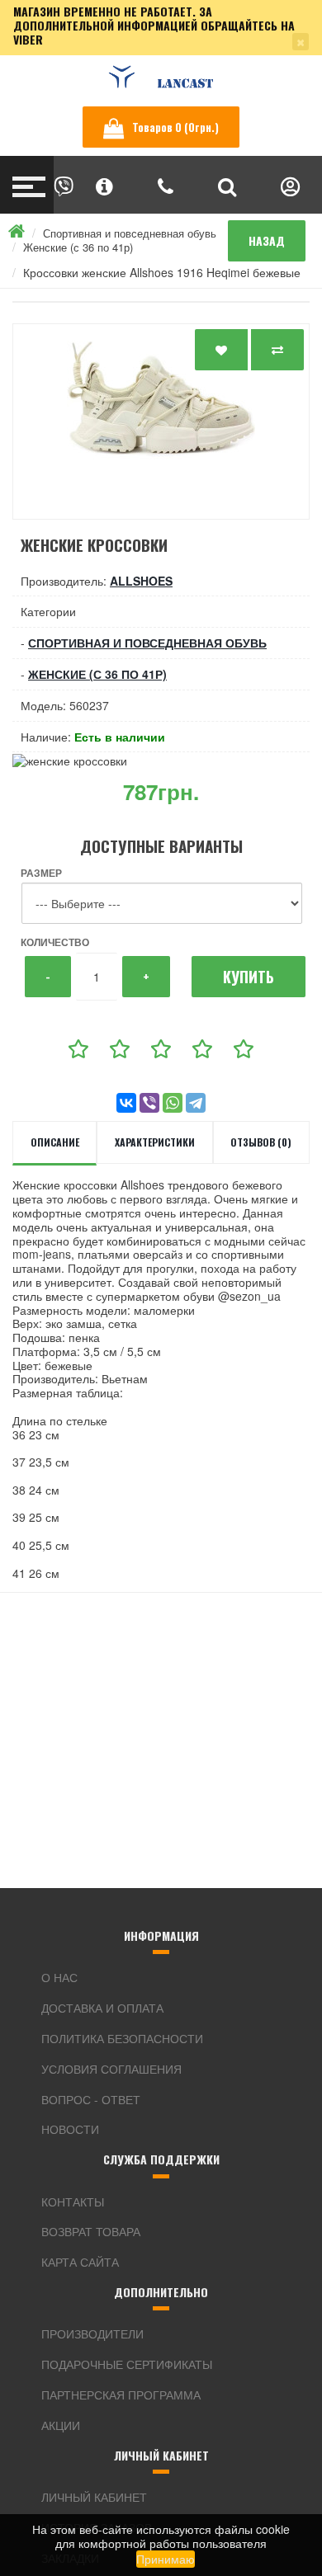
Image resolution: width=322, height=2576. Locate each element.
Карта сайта (80, 2262)
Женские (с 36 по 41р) (78, 247)
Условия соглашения (111, 2069)
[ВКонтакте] (126, 1103)
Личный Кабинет (94, 2497)
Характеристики (155, 1142)
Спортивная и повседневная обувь (130, 233)
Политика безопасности (122, 2038)
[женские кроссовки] (161, 421)
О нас (59, 1977)
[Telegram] (196, 1103)
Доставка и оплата (102, 2008)
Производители (92, 2333)
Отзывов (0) (261, 1142)
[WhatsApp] (173, 1103)
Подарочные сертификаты (127, 2364)
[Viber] (149, 1103)
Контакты (73, 2202)
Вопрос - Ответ (91, 2099)
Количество (55, 942)
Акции (61, 2425)
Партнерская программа (121, 2395)
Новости (70, 2129)
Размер (41, 873)
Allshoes (141, 581)
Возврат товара (91, 2231)
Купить (249, 977)
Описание (55, 1142)
